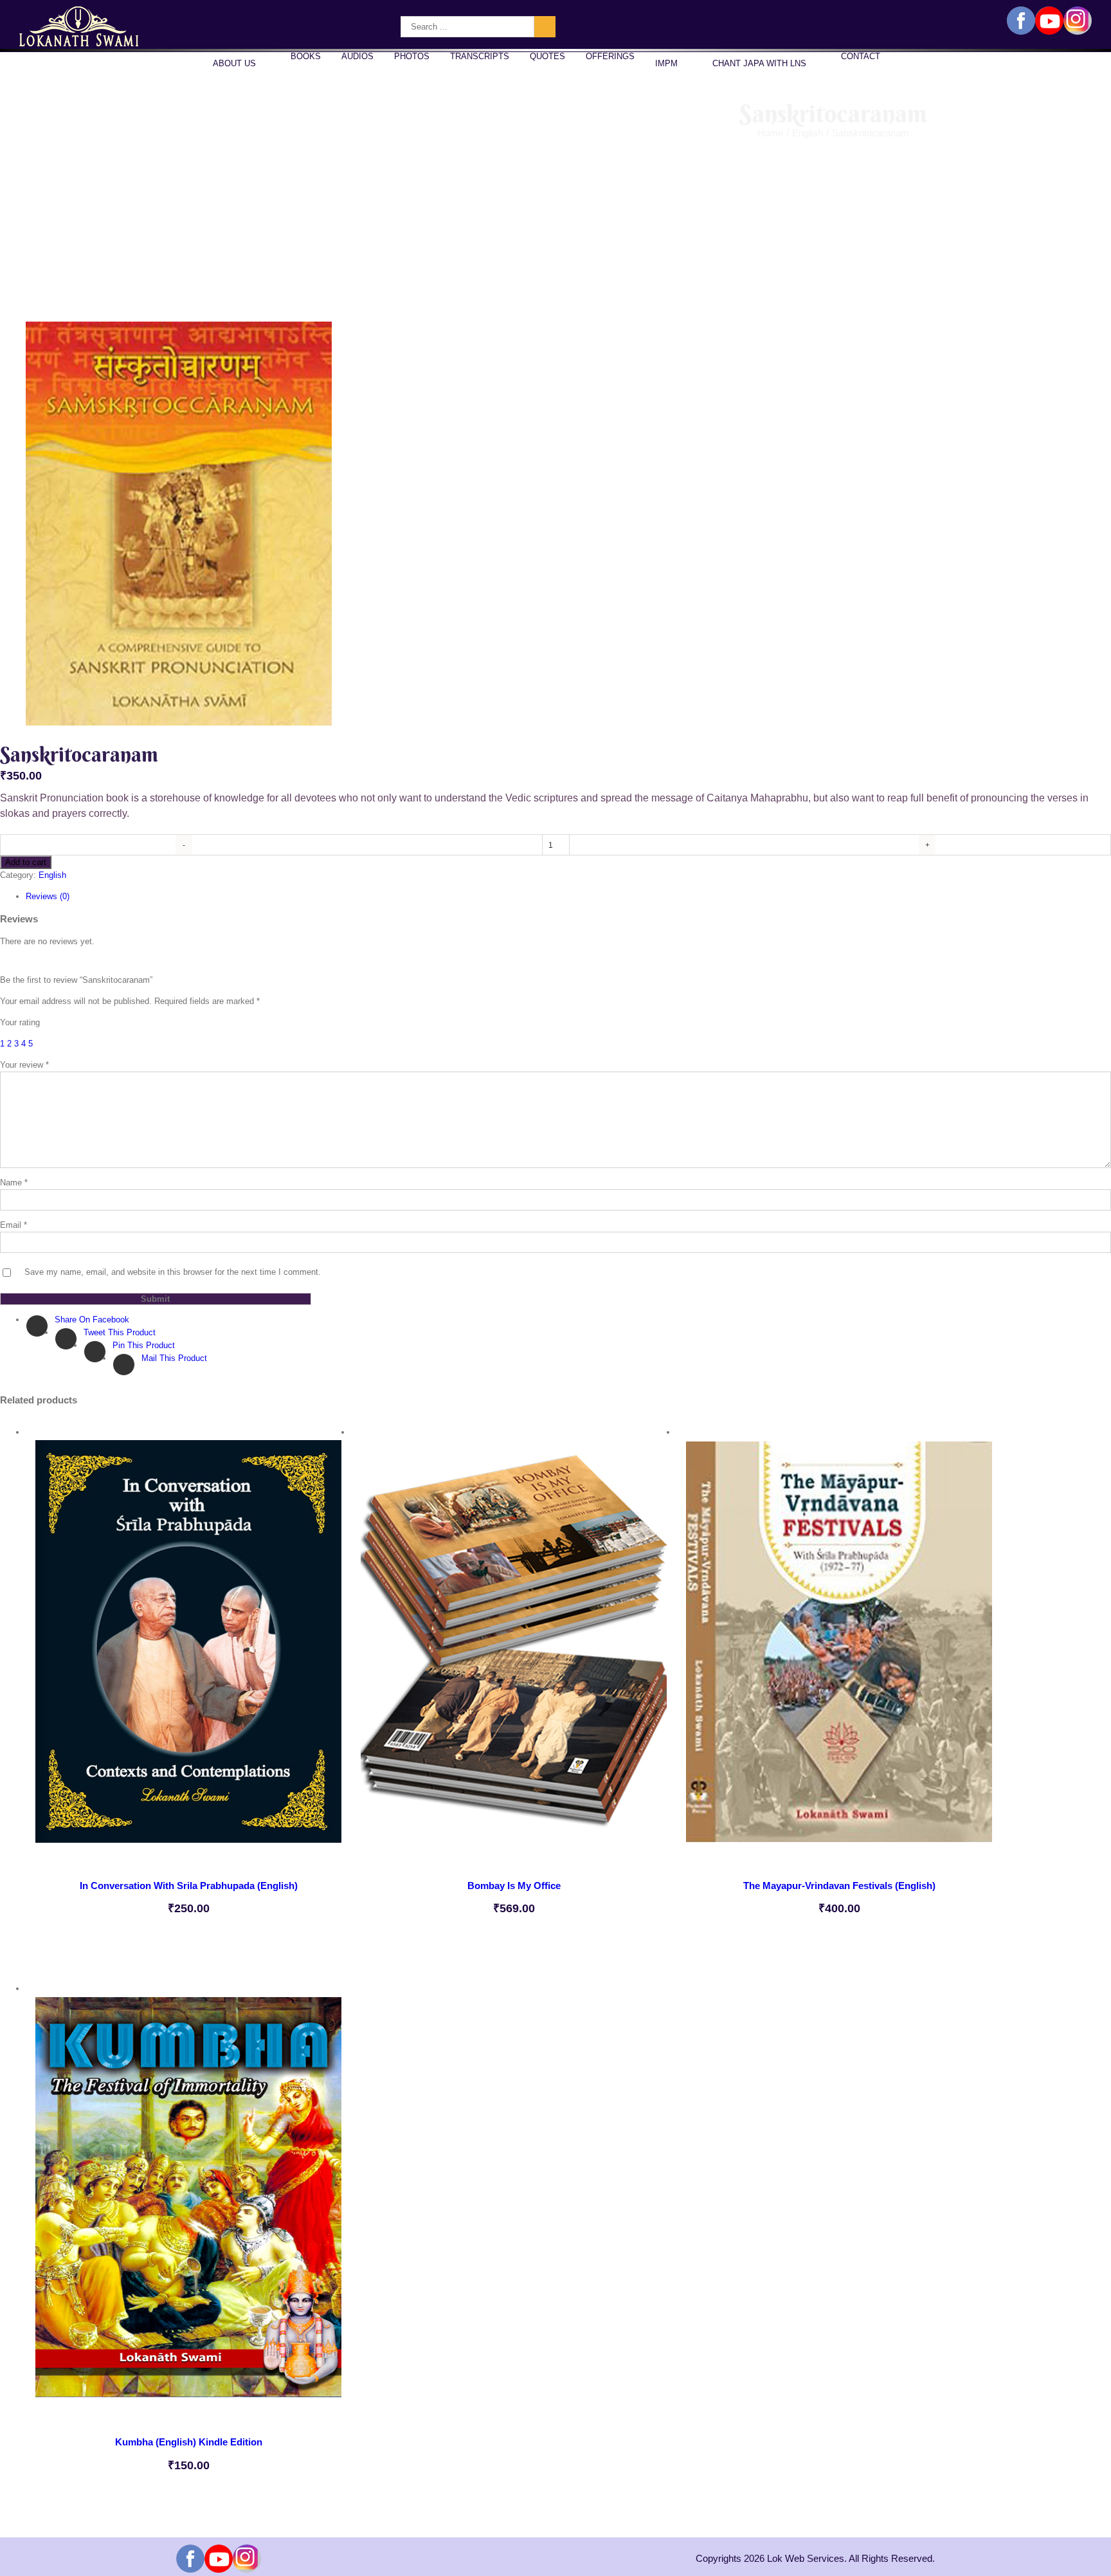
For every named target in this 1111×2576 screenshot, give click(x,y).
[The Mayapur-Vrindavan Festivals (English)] (839, 1648)
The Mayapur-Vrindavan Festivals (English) (839, 1886)
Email (14, 1225)
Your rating (20, 1022)
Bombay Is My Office (514, 1886)
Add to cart (26, 862)
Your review (24, 1065)
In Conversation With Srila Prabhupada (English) (189, 1886)
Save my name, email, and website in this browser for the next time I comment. (173, 1272)
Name (14, 1183)
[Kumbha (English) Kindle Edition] (188, 2204)
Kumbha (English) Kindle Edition (189, 2442)
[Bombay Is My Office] (514, 1648)
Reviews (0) (48, 896)
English (52, 875)
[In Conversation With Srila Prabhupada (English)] (188, 1648)
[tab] (568, 897)
